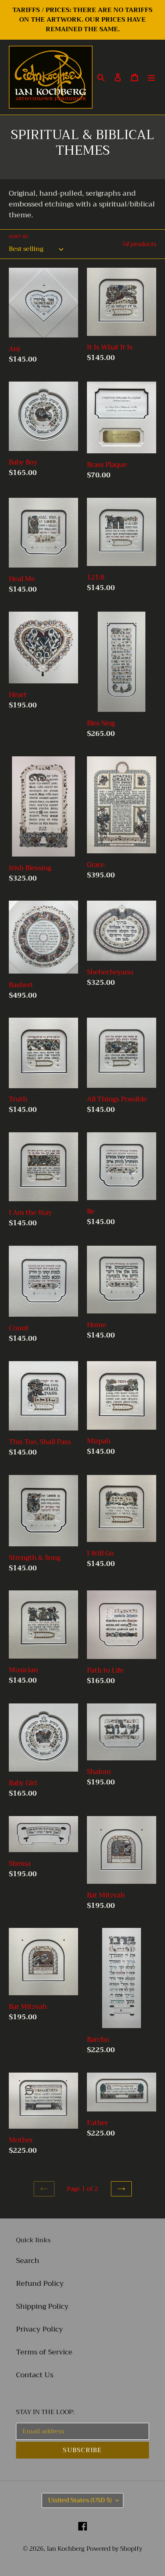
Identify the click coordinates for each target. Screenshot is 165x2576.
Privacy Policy (39, 2329)
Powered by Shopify (114, 2549)
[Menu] (151, 77)
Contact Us (35, 2375)
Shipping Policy (42, 2306)
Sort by (19, 236)
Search (28, 2261)
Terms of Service (44, 2352)
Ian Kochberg (66, 2549)
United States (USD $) (80, 2500)
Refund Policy (40, 2283)
